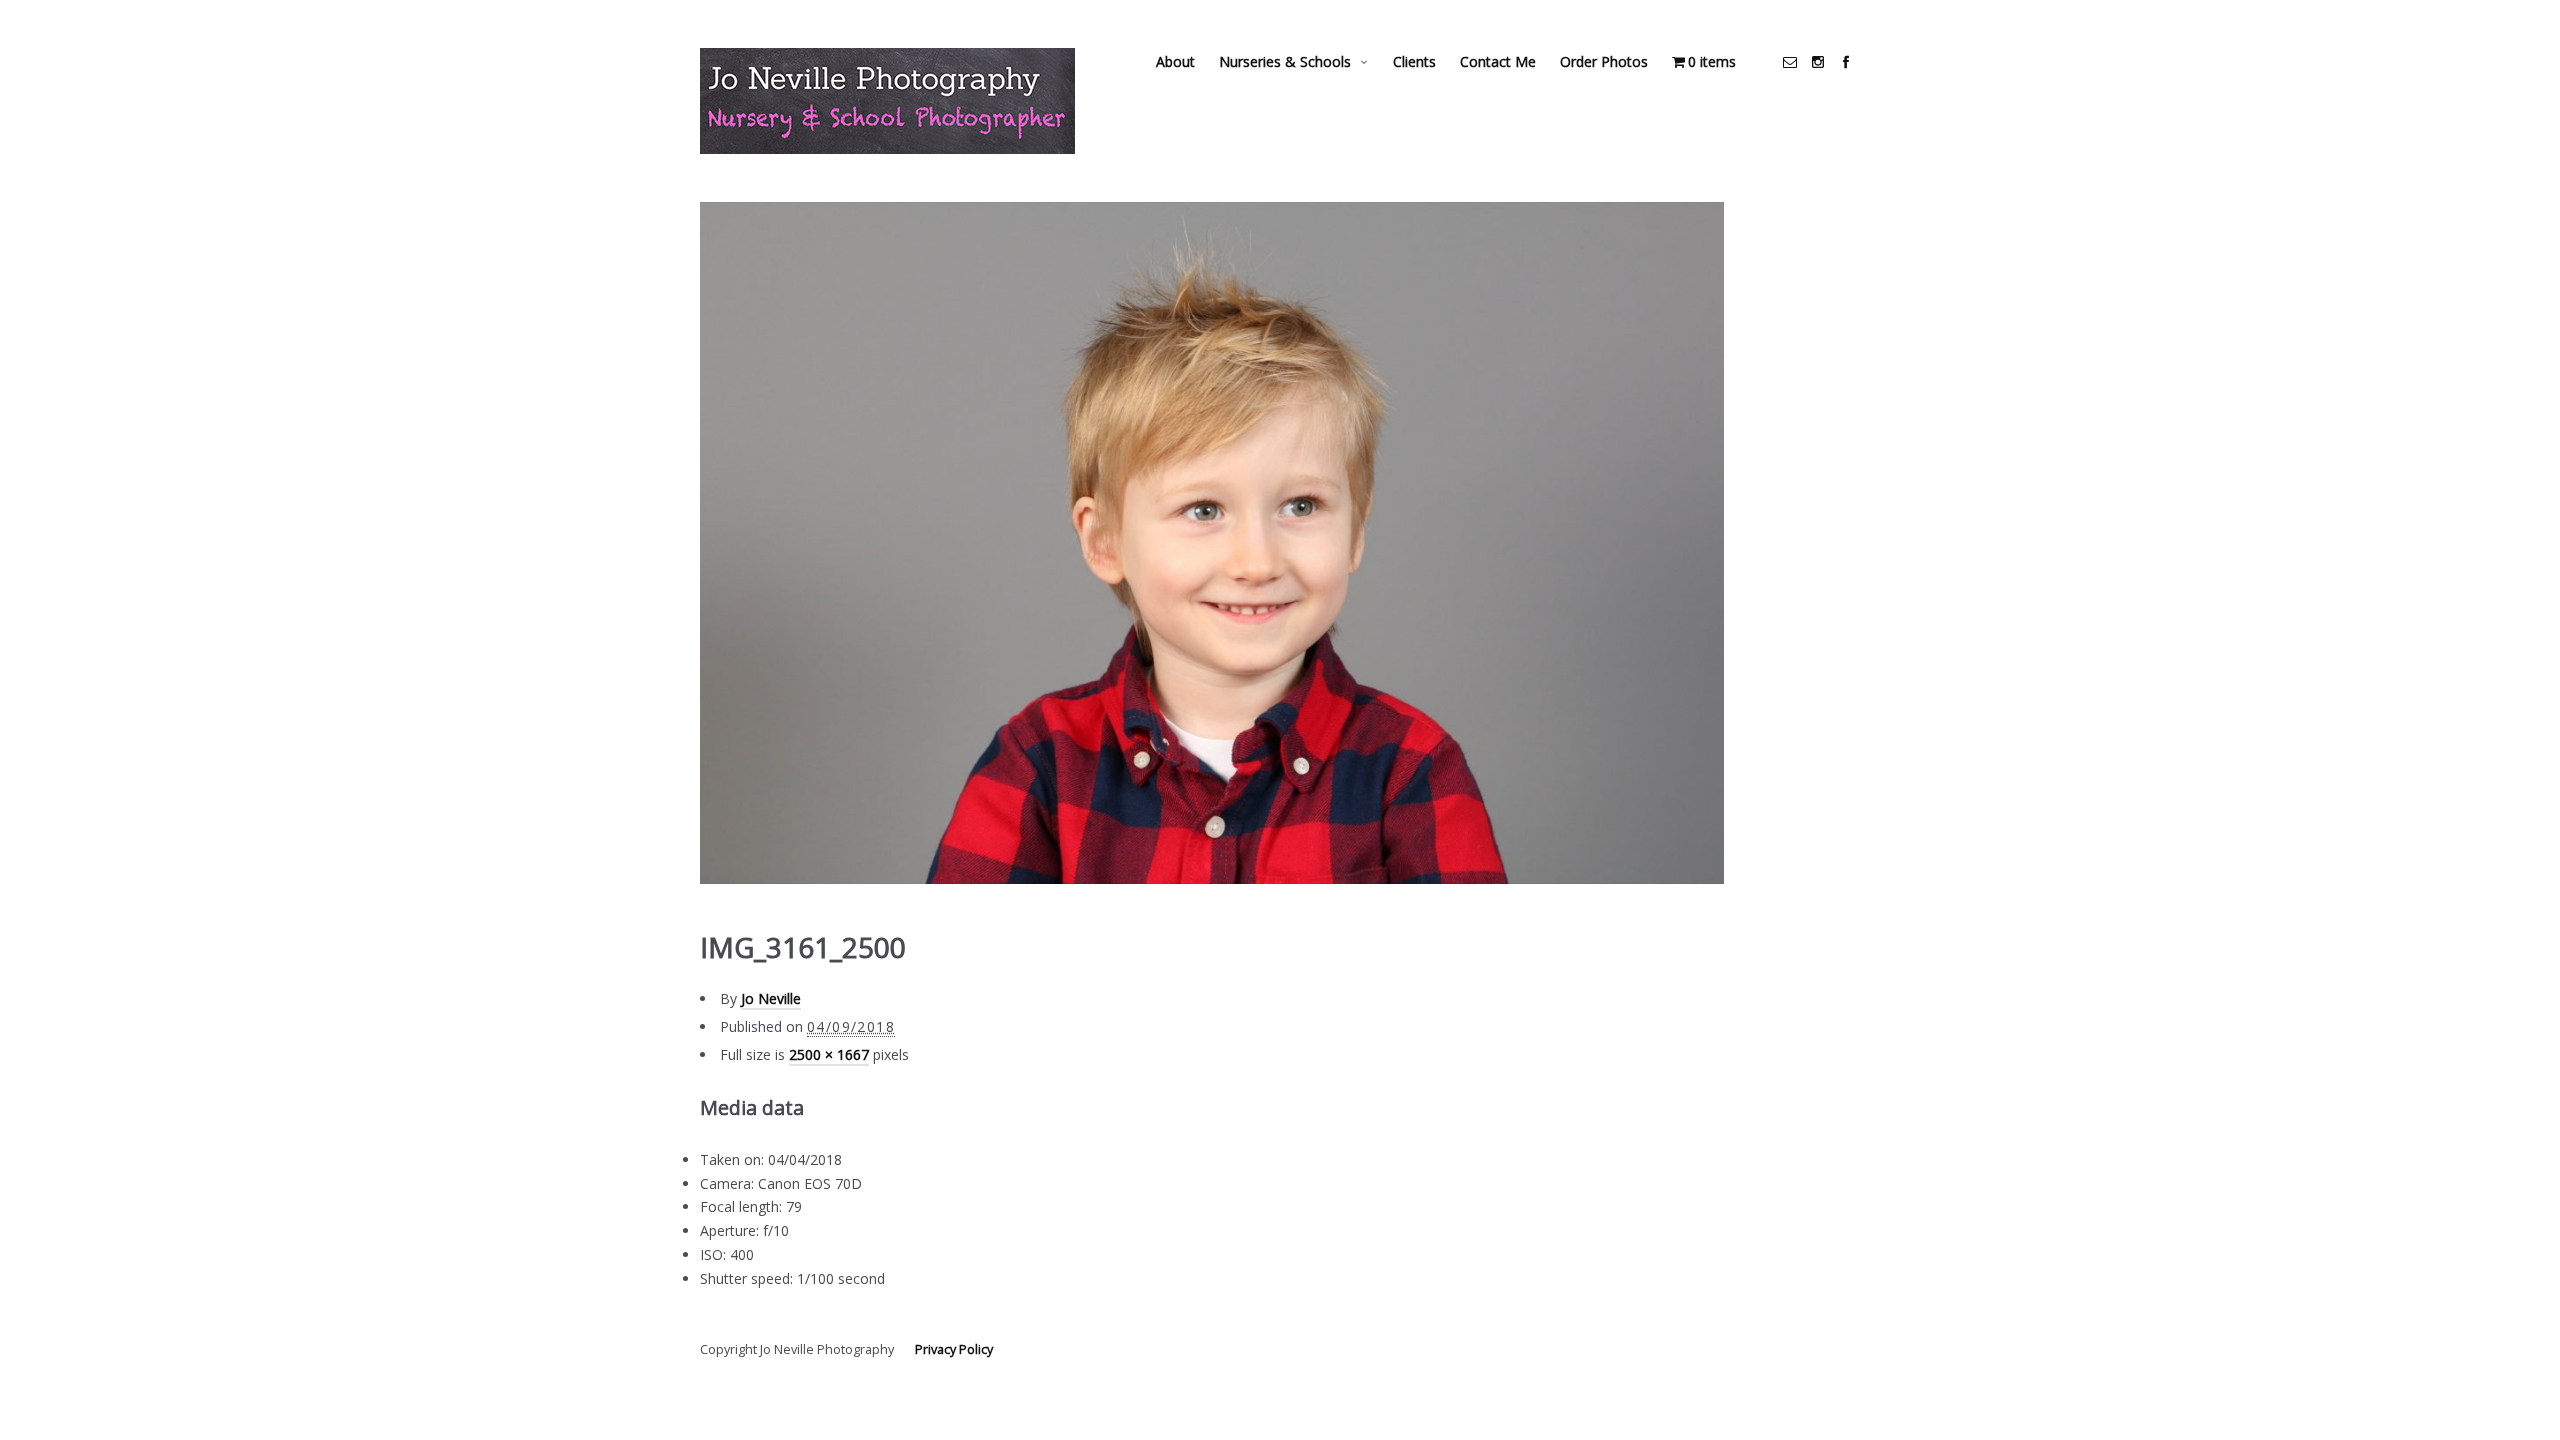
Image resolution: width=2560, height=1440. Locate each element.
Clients (1414, 61)
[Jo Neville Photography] (887, 101)
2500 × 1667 (829, 1054)
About (1175, 61)
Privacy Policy (954, 1349)
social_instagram (1818, 62)
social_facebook (1846, 62)
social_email (1790, 62)
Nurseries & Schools (1285, 61)
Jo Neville (771, 998)
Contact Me (1498, 61)
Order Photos (1604, 61)
